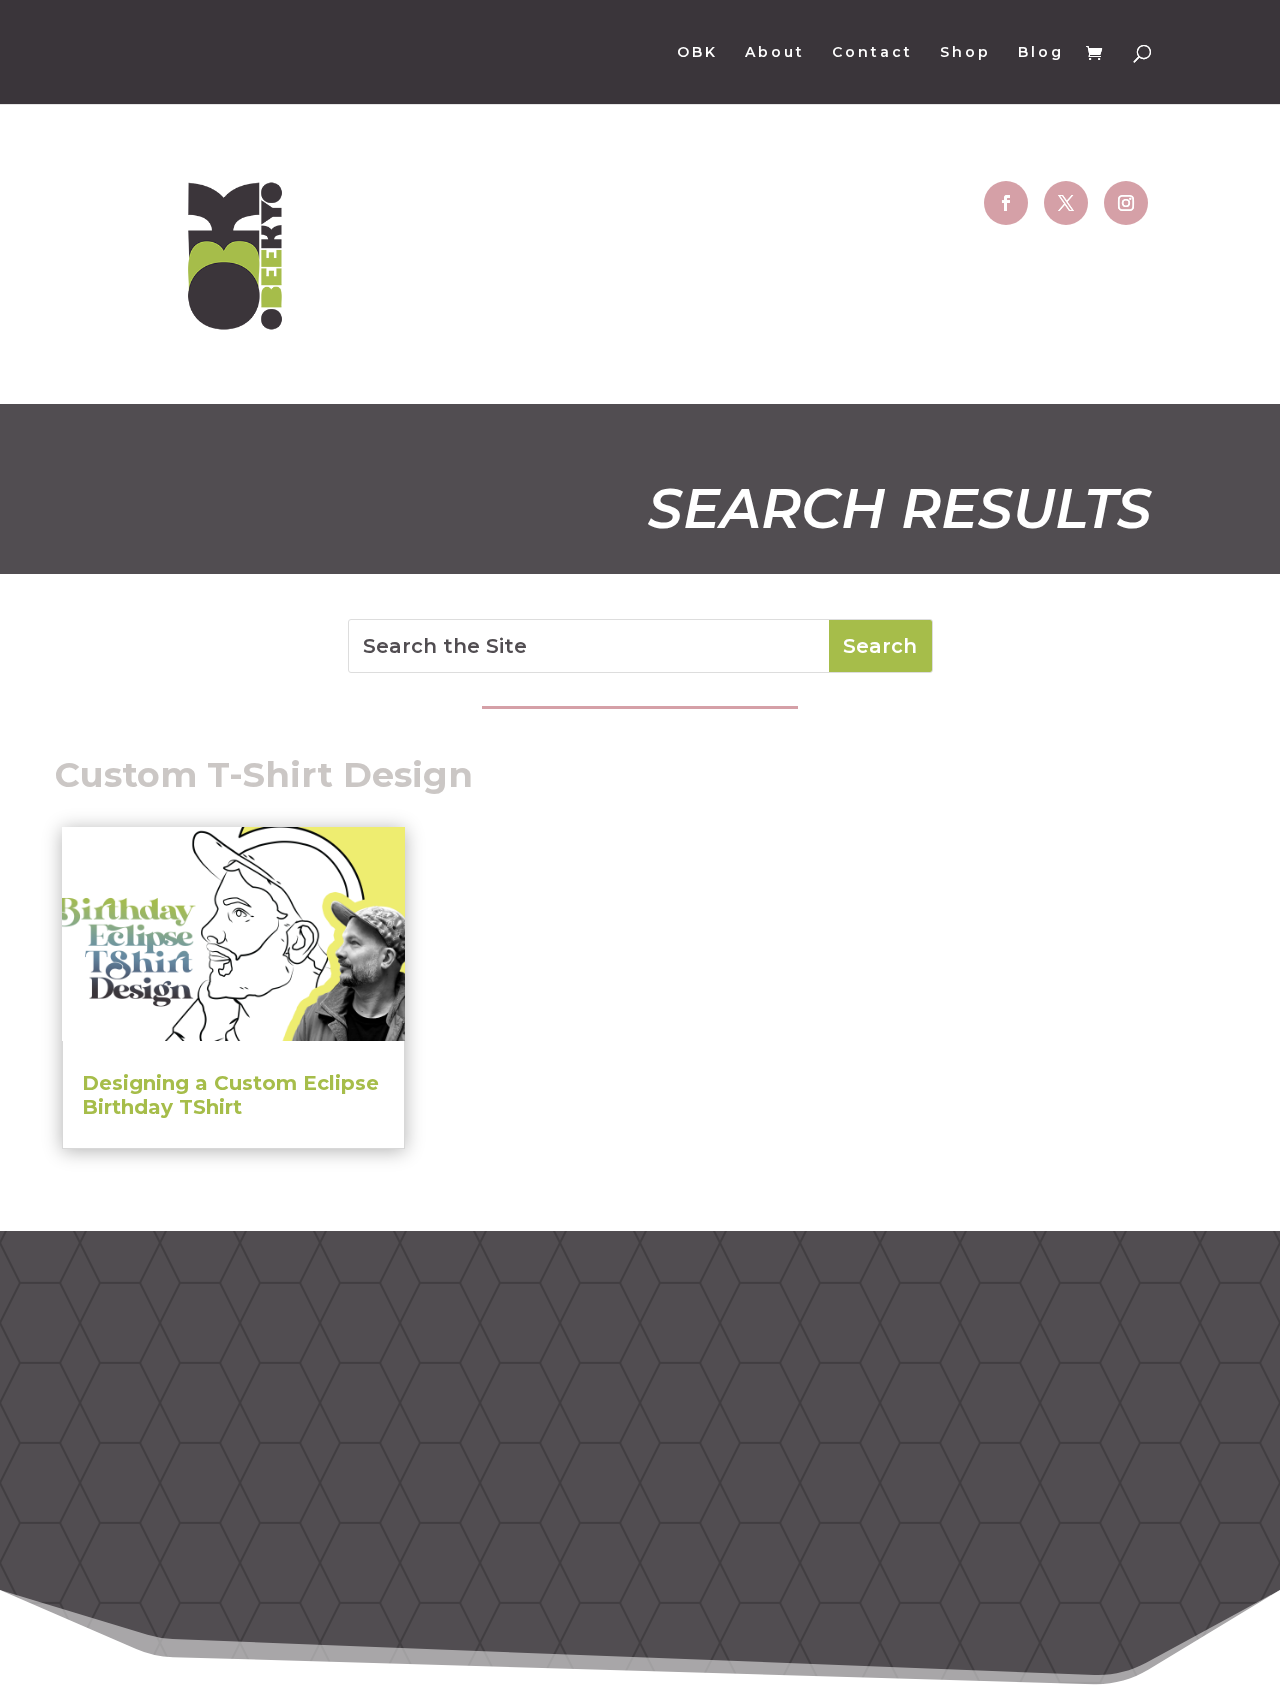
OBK (697, 53)
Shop (965, 53)
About (775, 53)
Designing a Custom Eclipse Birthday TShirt (230, 1095)
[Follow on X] (1066, 203)
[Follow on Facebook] (1006, 203)
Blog (1041, 53)
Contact (872, 53)
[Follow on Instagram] (1126, 203)
